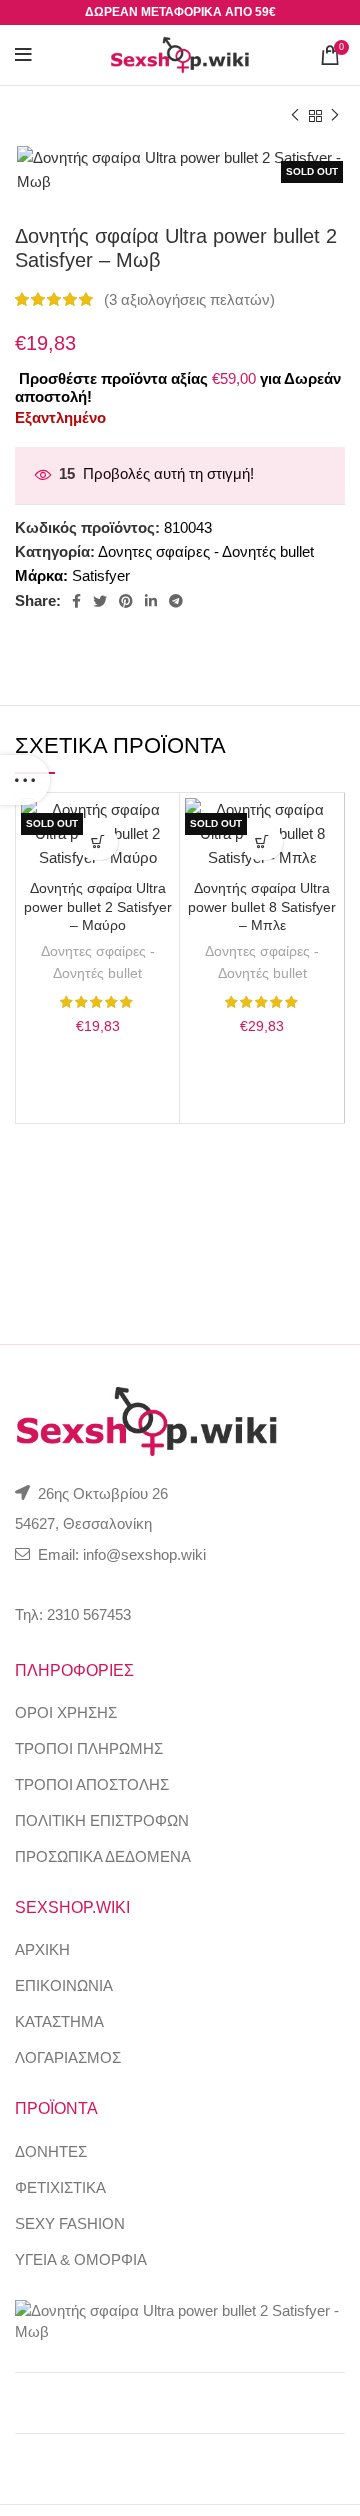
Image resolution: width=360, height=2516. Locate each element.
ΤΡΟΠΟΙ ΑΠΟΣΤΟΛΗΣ (92, 1784)
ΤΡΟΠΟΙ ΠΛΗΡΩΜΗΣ (89, 1748)
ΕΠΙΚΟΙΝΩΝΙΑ (64, 1985)
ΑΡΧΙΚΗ (42, 1949)
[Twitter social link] (100, 601)
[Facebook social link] (76, 601)
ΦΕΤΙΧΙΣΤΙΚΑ (60, 2187)
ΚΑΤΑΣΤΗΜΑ (59, 2021)
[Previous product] (295, 116)
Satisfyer (101, 575)
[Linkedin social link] (151, 601)
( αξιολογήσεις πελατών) (189, 299)
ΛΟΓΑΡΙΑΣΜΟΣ (68, 2057)
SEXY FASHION (70, 2223)
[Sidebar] (25, 780)
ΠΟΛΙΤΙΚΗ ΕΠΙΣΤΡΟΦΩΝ (102, 1820)
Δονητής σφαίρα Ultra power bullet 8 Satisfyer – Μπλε (262, 907)
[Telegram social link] (176, 601)
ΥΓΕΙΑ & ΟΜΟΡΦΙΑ (81, 2259)
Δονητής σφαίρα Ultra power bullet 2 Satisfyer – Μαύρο (98, 907)
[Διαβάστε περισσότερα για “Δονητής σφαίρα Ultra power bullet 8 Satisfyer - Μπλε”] (262, 842)
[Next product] (335, 116)
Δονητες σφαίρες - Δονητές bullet (206, 551)
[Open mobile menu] (23, 55)
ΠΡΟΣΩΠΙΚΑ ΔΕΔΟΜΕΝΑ (103, 1856)
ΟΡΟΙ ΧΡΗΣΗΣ (66, 1712)
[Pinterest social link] (126, 601)
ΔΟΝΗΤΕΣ (51, 2151)
